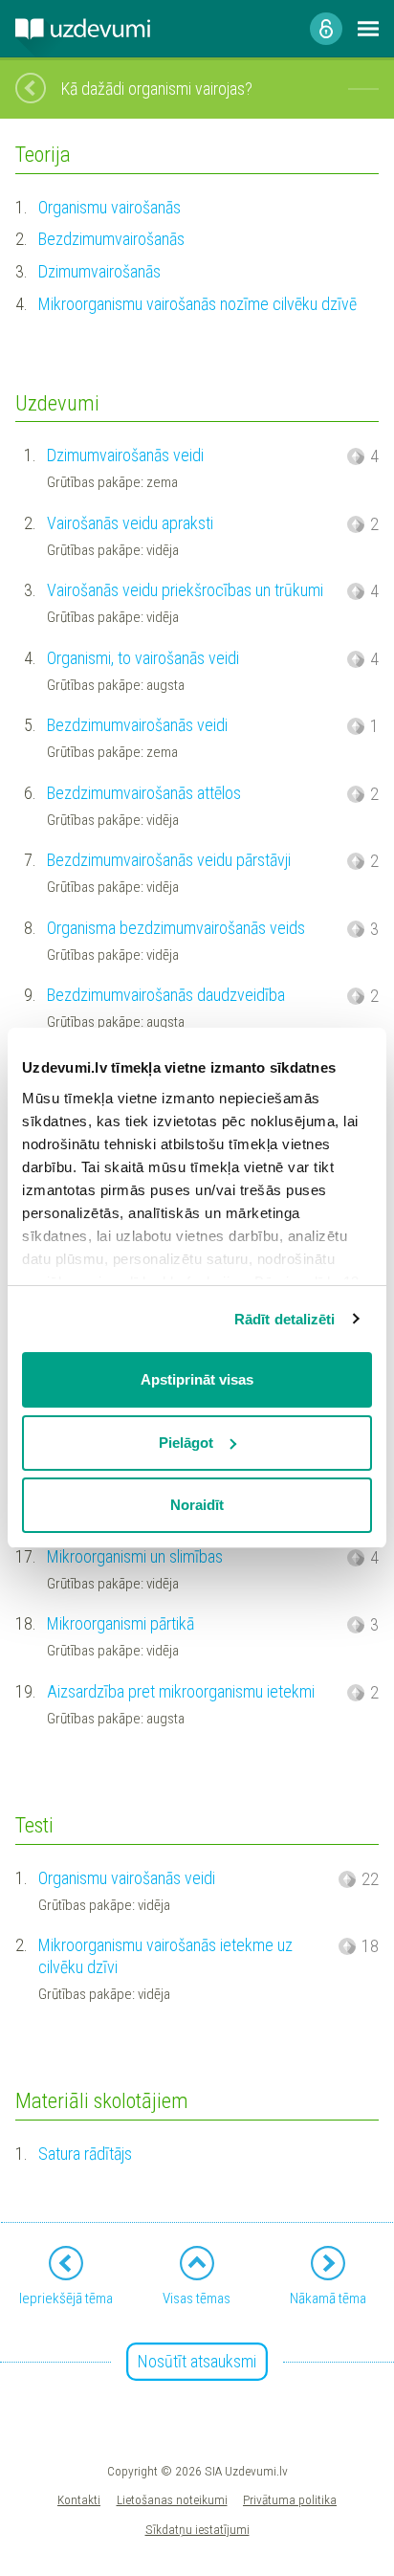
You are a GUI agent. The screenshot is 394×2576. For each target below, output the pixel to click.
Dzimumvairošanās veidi (125, 455)
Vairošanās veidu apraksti (130, 523)
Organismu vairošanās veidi (127, 1878)
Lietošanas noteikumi (172, 2499)
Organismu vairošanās (109, 207)
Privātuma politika (290, 2499)
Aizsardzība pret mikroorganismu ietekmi (181, 1691)
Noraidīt (197, 1505)
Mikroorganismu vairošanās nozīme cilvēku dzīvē (197, 304)
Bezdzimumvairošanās (111, 239)
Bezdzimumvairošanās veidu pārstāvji (169, 860)
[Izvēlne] (368, 29)
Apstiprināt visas (197, 1379)
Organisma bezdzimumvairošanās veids (176, 928)
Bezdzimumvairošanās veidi (137, 725)
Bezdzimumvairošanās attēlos (144, 793)
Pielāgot (186, 1443)
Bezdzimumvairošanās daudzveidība (166, 995)
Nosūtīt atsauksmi (197, 2361)
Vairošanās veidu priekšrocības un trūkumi (185, 590)
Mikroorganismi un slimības (135, 1556)
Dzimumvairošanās (99, 271)
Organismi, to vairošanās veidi (143, 658)
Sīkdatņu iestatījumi (197, 2529)
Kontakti (79, 2499)
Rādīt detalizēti (285, 1319)
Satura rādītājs (85, 2154)
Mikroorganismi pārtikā (120, 1623)
